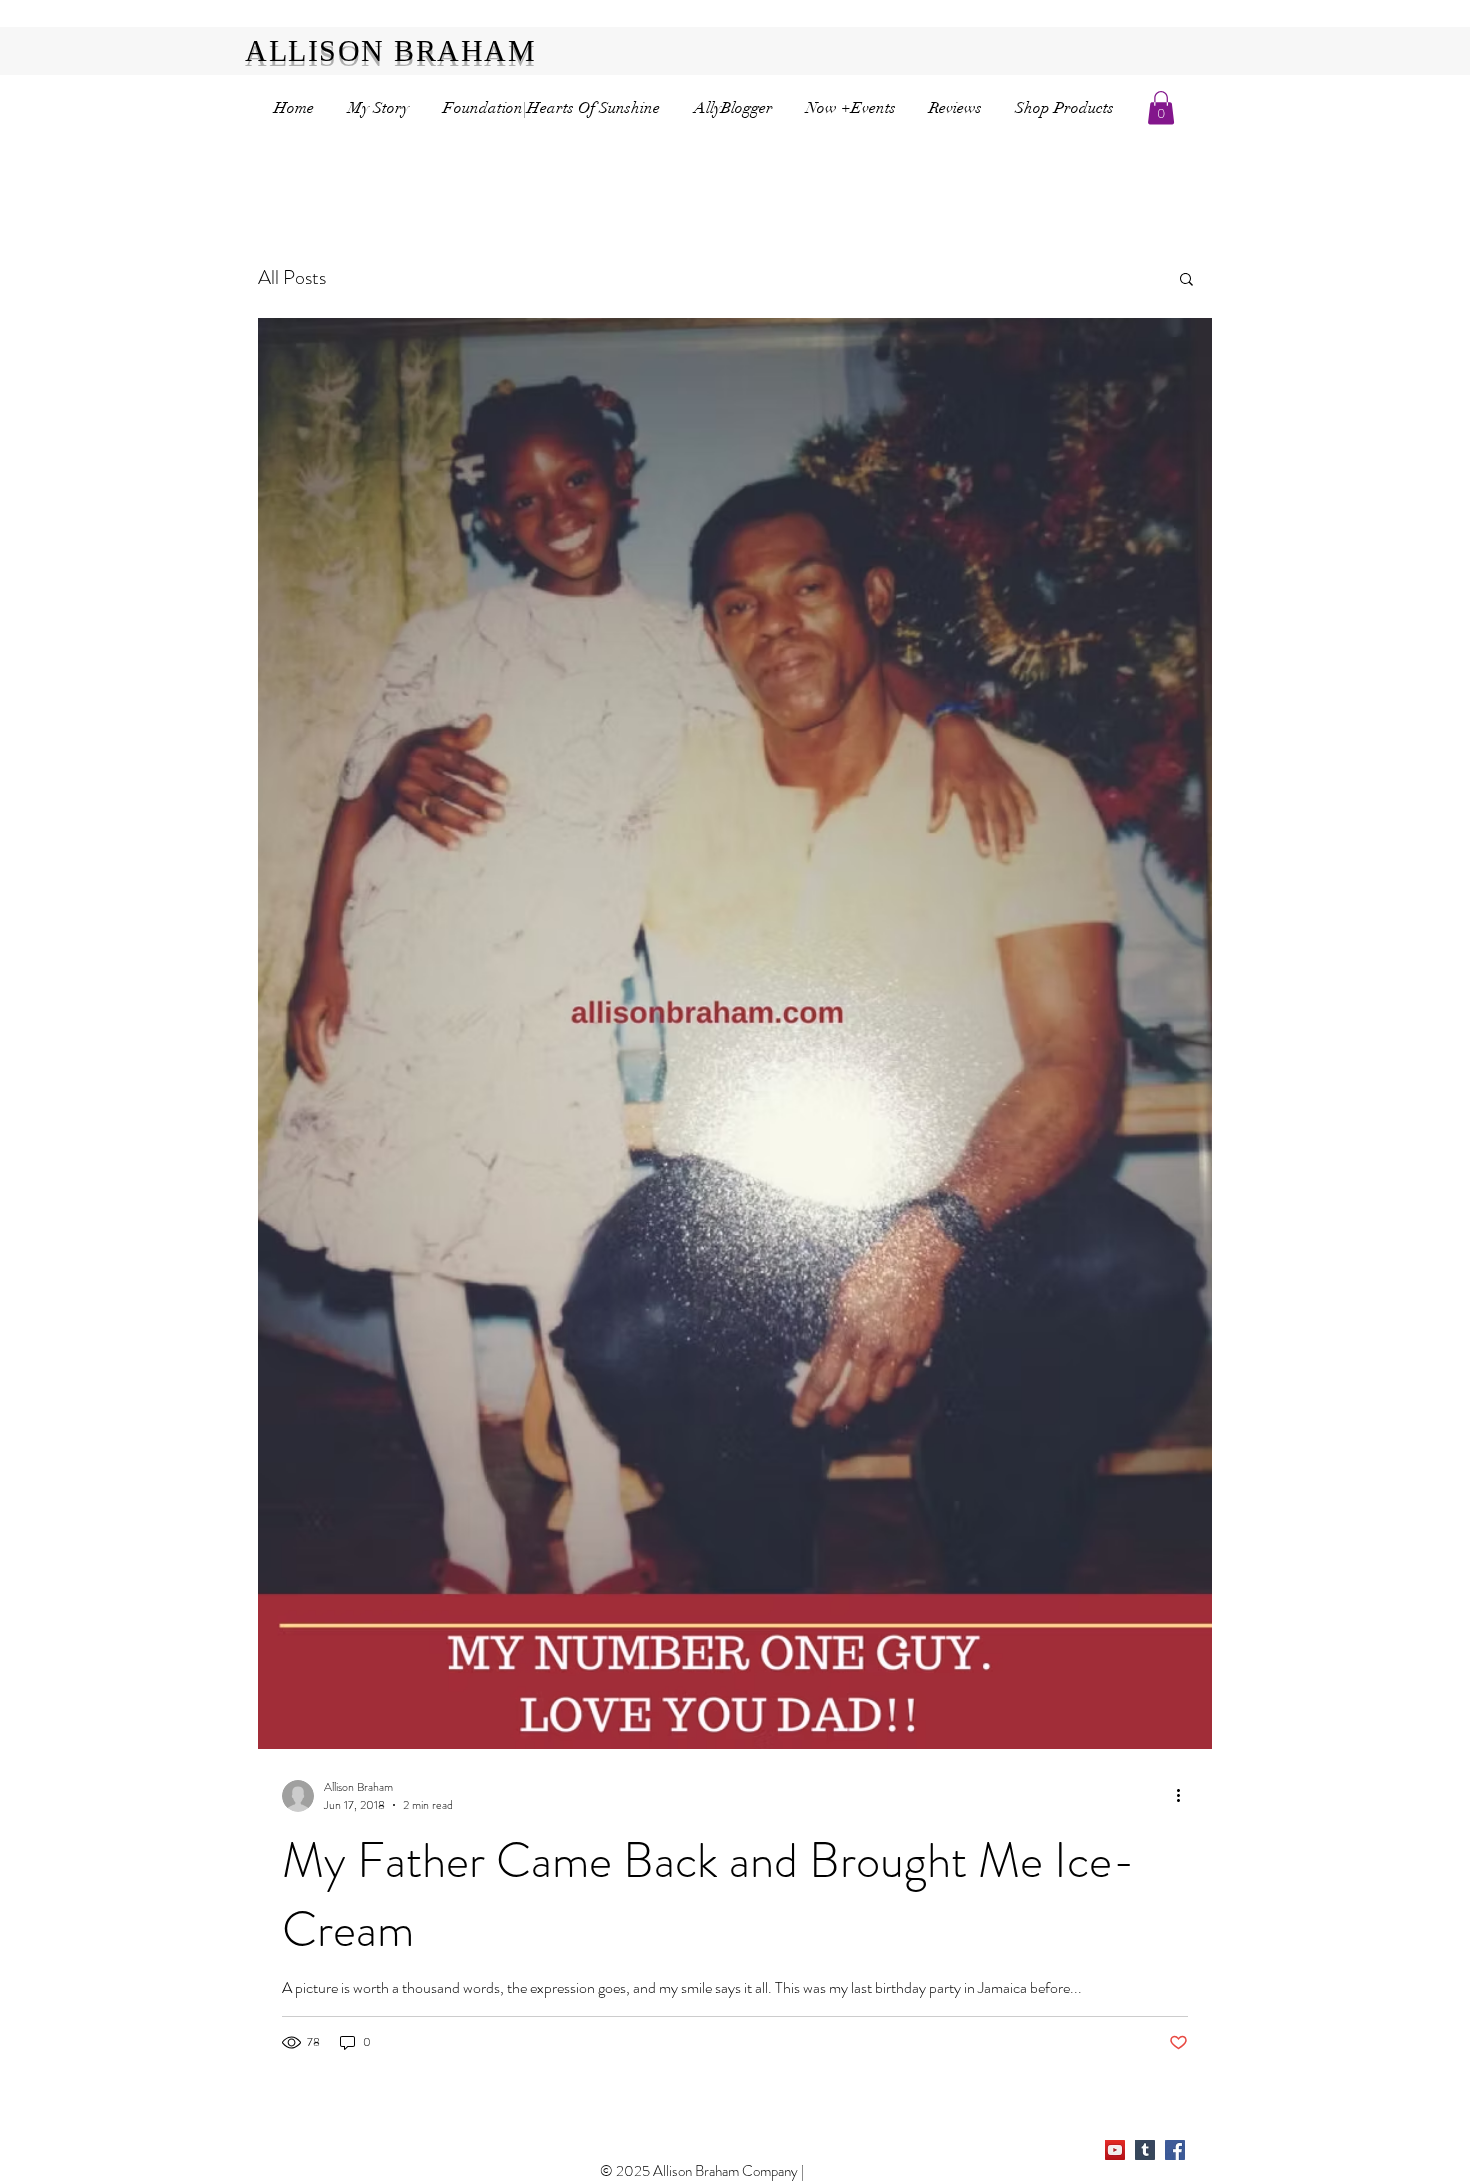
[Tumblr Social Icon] (1145, 2150)
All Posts (292, 277)
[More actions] (1185, 1796)
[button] (1161, 107)
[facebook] (1175, 2150)
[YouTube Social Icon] (1115, 2150)
